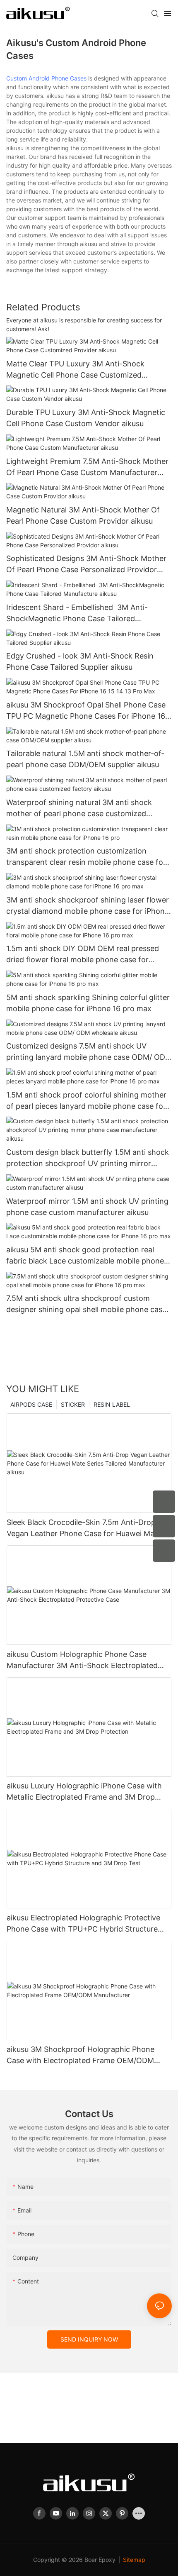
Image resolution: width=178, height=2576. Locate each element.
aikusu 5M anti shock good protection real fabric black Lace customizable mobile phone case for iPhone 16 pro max (85, 1256)
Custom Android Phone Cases (46, 78)
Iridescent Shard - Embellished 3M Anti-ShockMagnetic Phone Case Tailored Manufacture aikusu (77, 614)
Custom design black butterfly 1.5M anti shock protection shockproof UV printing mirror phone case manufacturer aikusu (88, 1158)
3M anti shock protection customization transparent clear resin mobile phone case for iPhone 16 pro (86, 857)
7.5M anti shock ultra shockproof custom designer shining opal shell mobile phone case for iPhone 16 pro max (86, 1304)
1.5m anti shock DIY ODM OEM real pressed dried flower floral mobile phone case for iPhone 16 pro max (83, 955)
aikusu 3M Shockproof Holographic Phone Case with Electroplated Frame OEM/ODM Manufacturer (81, 2055)
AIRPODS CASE (31, 1404)
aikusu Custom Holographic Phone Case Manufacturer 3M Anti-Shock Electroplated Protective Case (82, 1660)
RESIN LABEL (112, 1404)
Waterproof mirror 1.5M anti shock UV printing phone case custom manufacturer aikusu (87, 1207)
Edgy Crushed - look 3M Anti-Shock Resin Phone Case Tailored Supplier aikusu (80, 661)
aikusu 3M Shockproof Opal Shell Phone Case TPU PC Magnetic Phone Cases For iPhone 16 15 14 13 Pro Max (86, 711)
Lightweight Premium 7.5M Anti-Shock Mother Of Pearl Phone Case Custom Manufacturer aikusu (87, 467)
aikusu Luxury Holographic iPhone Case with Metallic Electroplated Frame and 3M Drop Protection (84, 1792)
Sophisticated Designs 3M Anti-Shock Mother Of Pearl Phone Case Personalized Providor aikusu (86, 565)
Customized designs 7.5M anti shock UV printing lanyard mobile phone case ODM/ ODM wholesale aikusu (89, 1052)
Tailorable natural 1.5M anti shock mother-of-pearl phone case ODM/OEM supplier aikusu (85, 759)
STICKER (73, 1404)
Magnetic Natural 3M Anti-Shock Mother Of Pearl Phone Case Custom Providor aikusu (83, 515)
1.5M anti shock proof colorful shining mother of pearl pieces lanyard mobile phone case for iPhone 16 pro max (86, 1101)
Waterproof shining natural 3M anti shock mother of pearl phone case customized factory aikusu (79, 809)
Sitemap (134, 2560)
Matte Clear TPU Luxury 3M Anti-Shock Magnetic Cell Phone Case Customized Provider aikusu (75, 370)
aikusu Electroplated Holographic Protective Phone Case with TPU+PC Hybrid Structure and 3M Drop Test (83, 1924)
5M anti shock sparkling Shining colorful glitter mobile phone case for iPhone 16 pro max (88, 1003)
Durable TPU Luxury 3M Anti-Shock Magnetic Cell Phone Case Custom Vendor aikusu (86, 418)
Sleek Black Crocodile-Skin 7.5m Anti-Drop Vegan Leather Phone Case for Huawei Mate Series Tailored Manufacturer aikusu (84, 1528)
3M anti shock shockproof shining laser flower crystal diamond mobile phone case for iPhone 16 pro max (88, 906)
